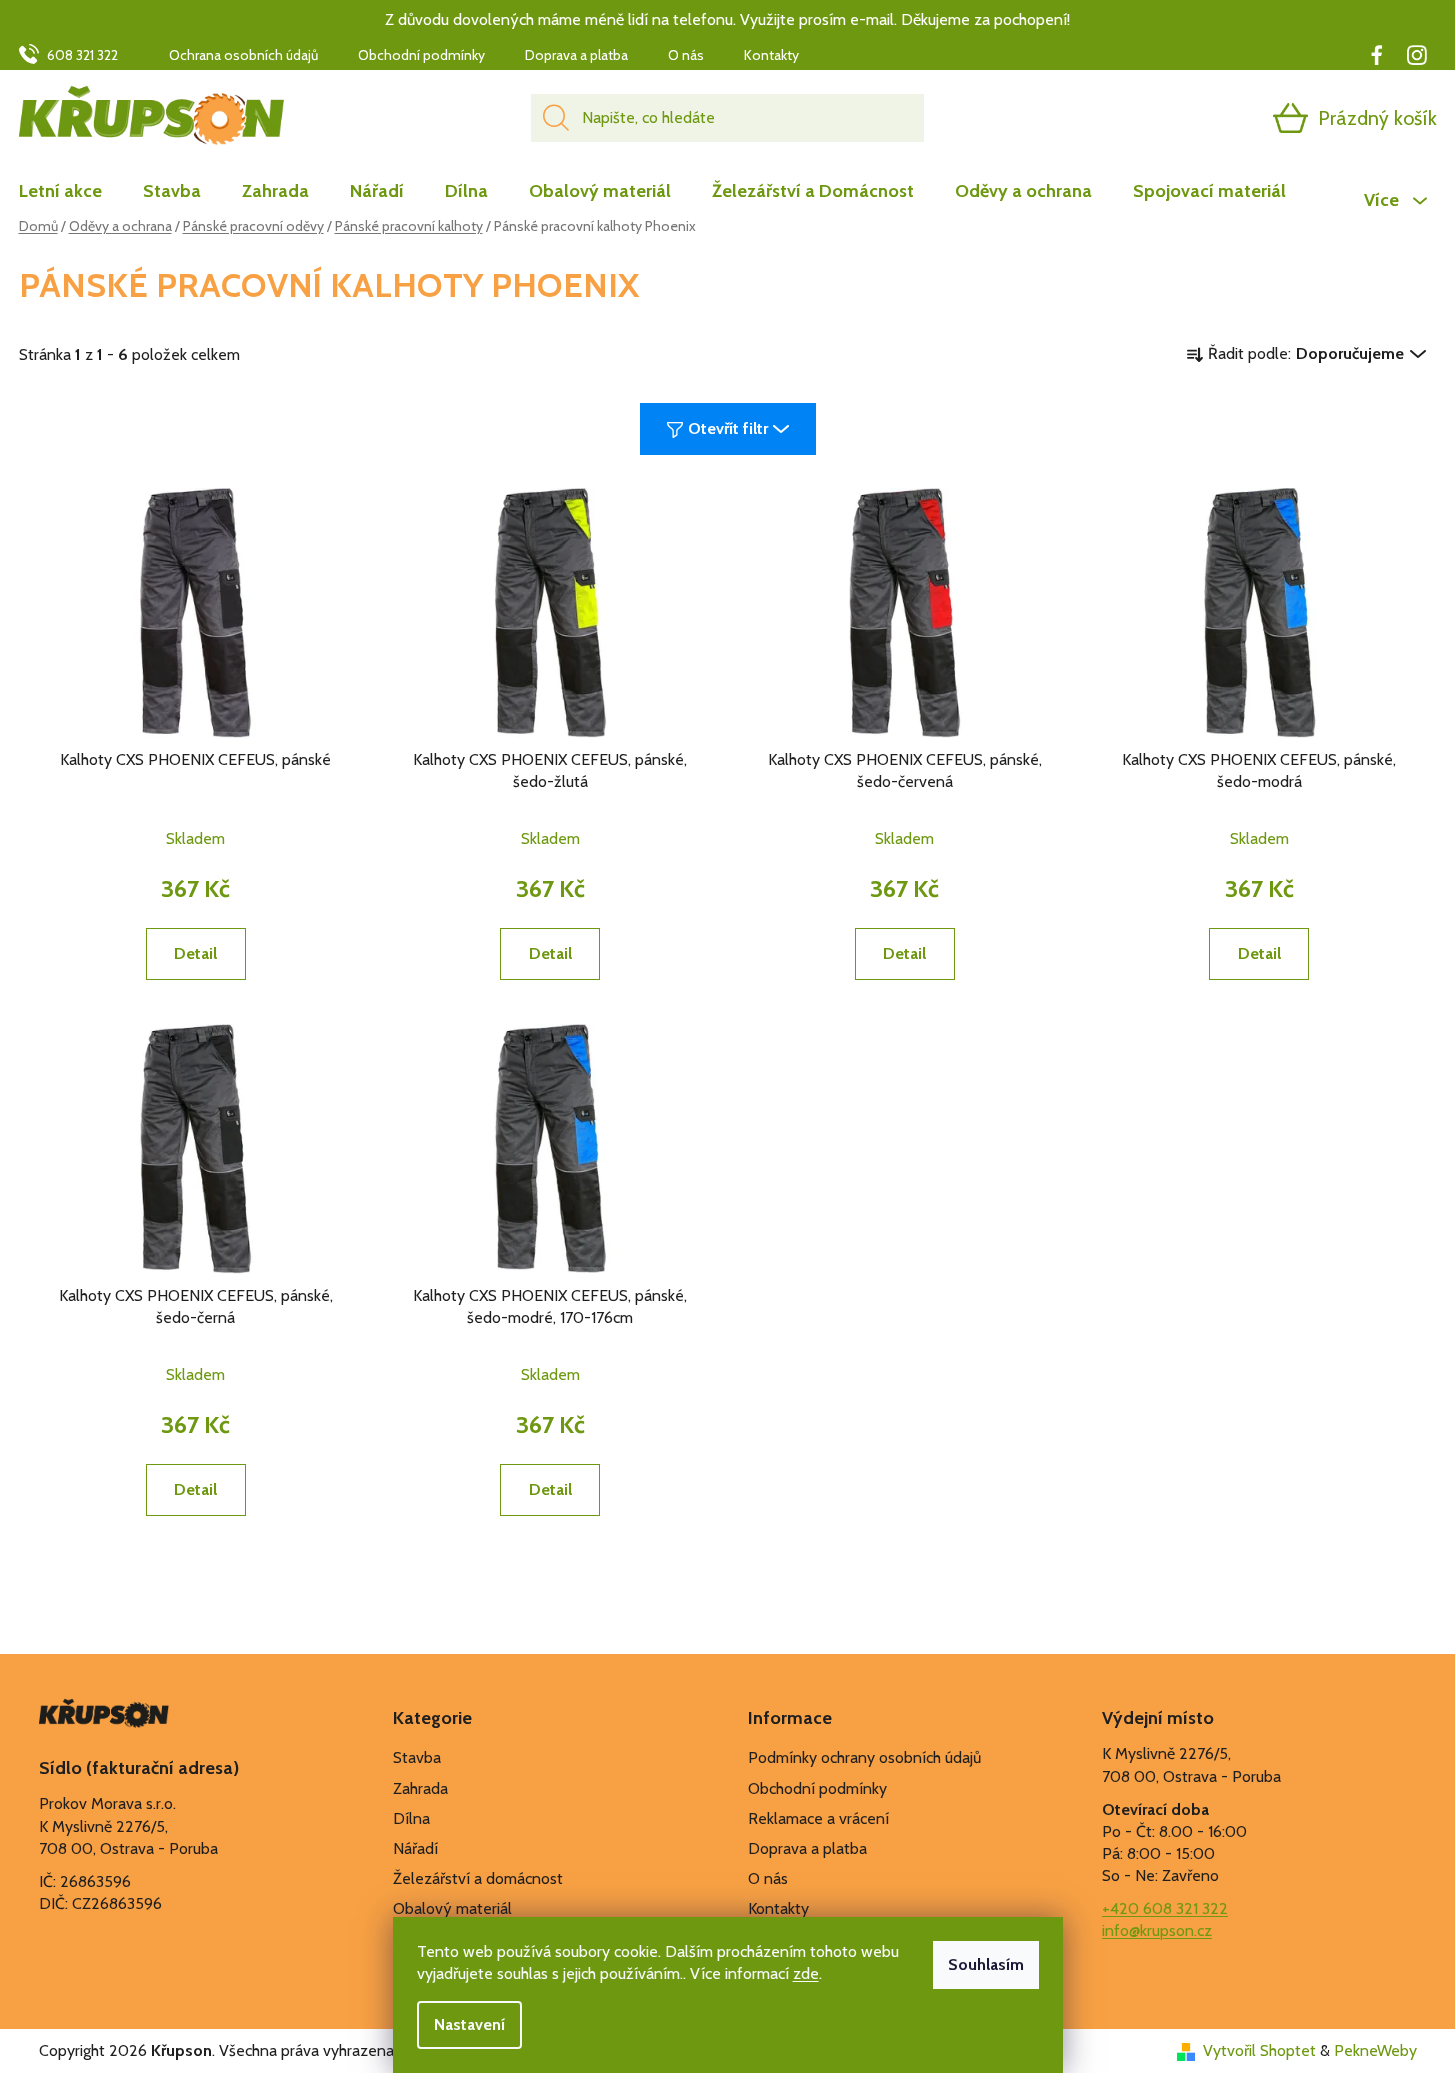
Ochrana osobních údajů (243, 55)
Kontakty (771, 55)
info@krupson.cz (1157, 1930)
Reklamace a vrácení (818, 1818)
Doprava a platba (576, 55)
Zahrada (420, 1788)
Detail (195, 953)
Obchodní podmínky (421, 55)
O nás (686, 55)
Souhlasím (986, 1964)
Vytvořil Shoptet (1259, 2050)
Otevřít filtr (728, 428)
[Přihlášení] (1213, 118)
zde (806, 1973)
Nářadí (415, 1848)
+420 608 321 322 (1165, 1908)
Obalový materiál (452, 1908)
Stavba (417, 1757)
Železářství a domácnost (478, 1878)
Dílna (411, 1818)
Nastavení (469, 2024)
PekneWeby (1375, 2050)
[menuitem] (70, 191)
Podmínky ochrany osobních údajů (864, 1757)
